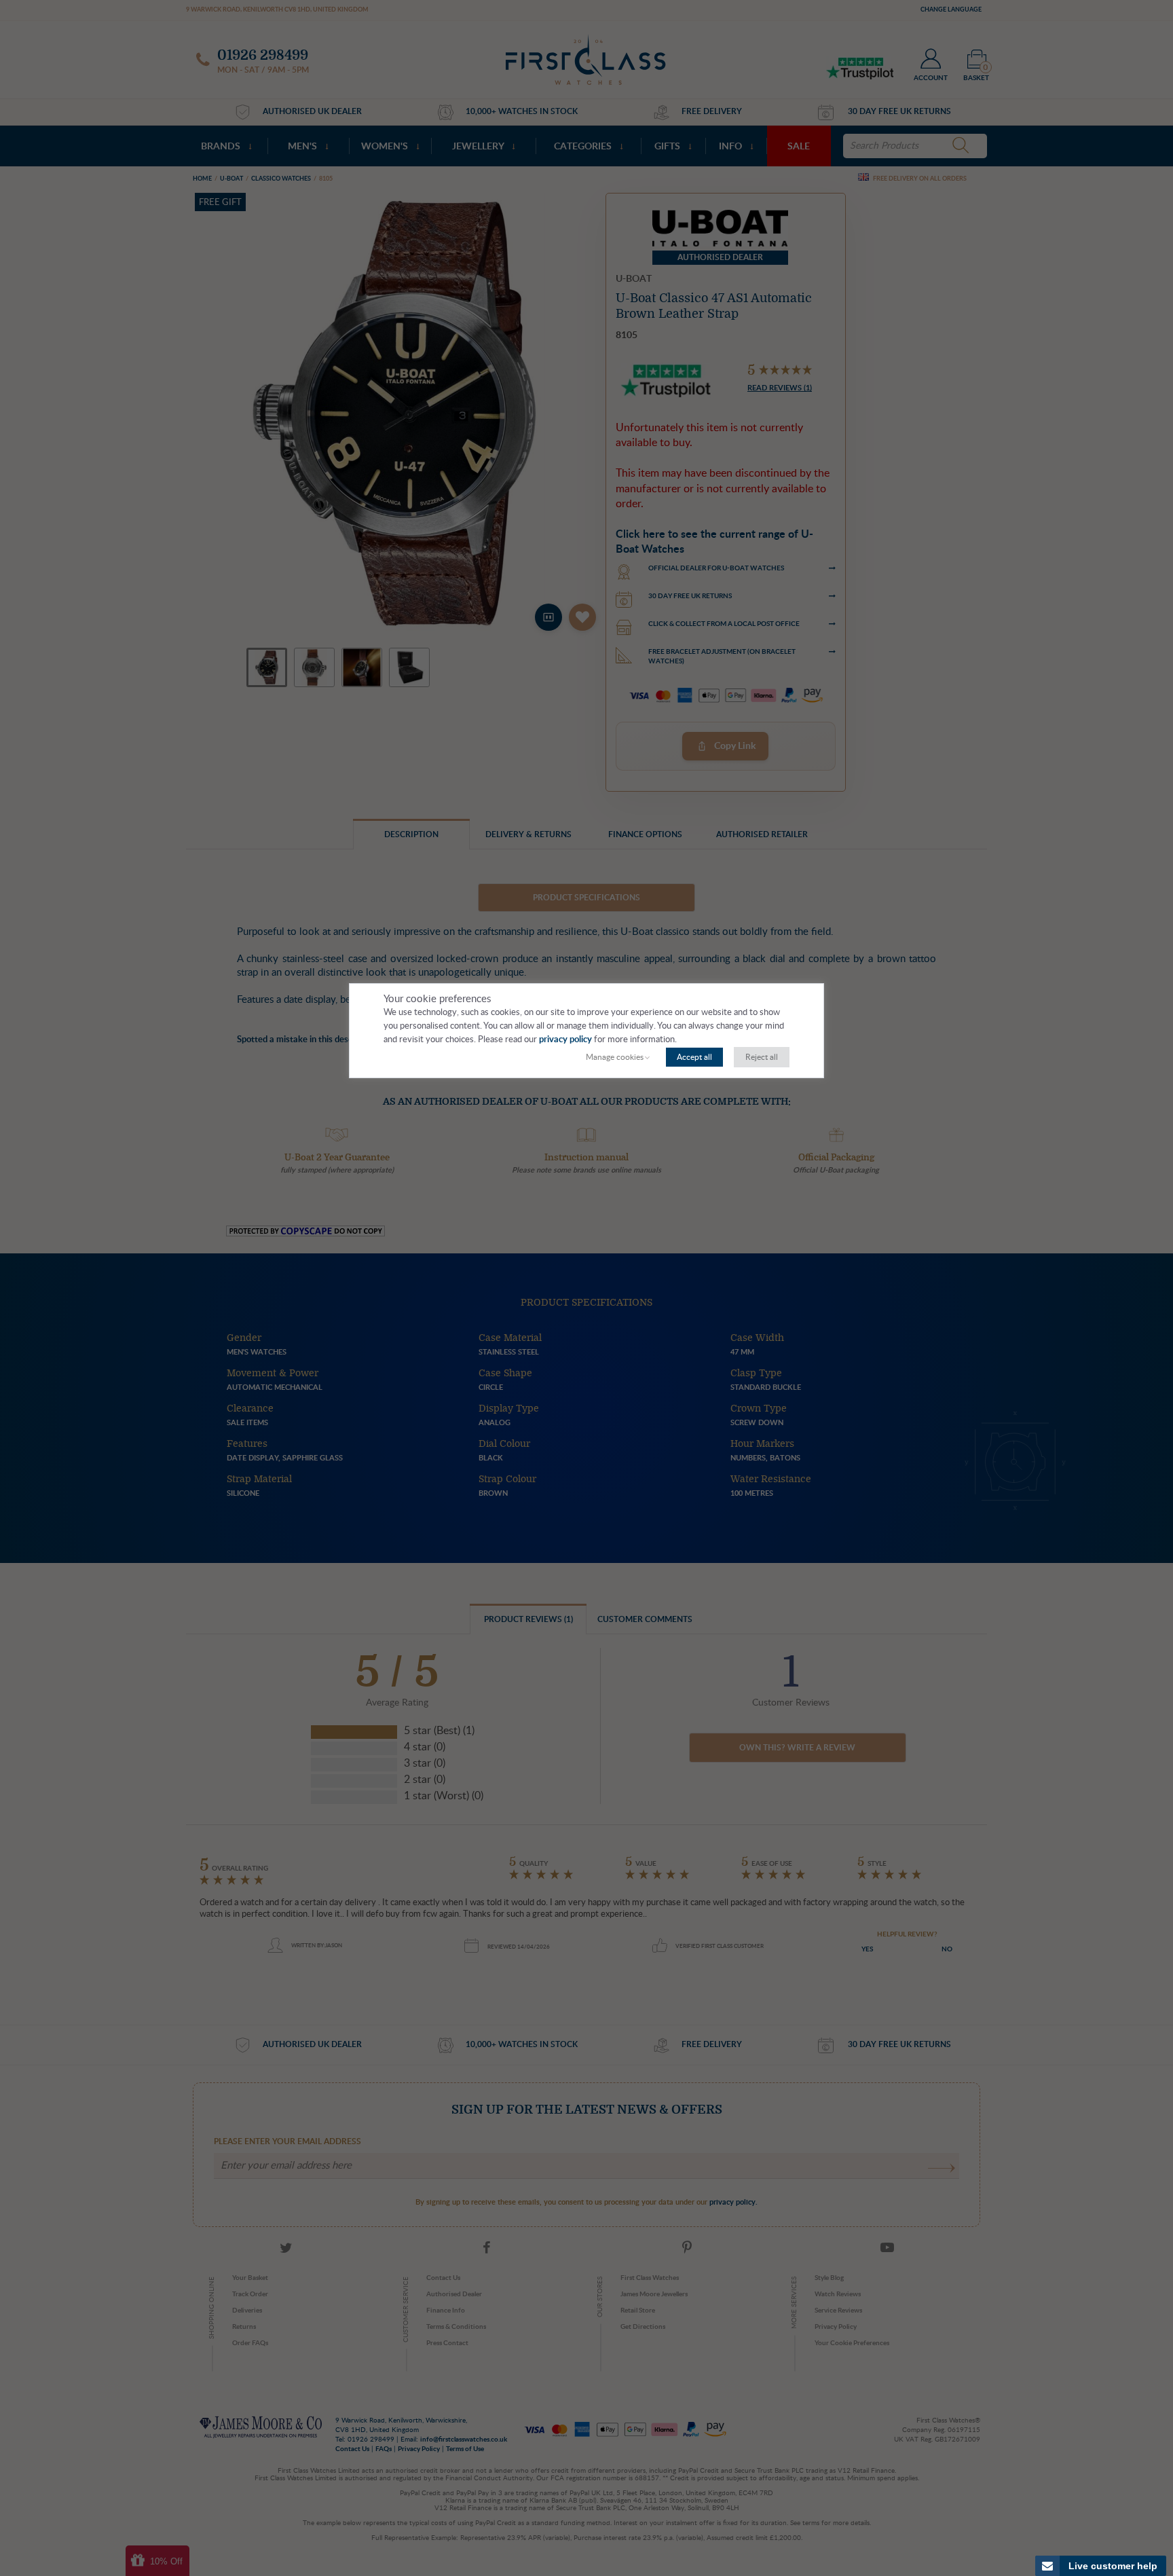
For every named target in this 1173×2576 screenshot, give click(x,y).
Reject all (762, 1057)
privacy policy (565, 1040)
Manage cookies (615, 1057)
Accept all (694, 1057)
